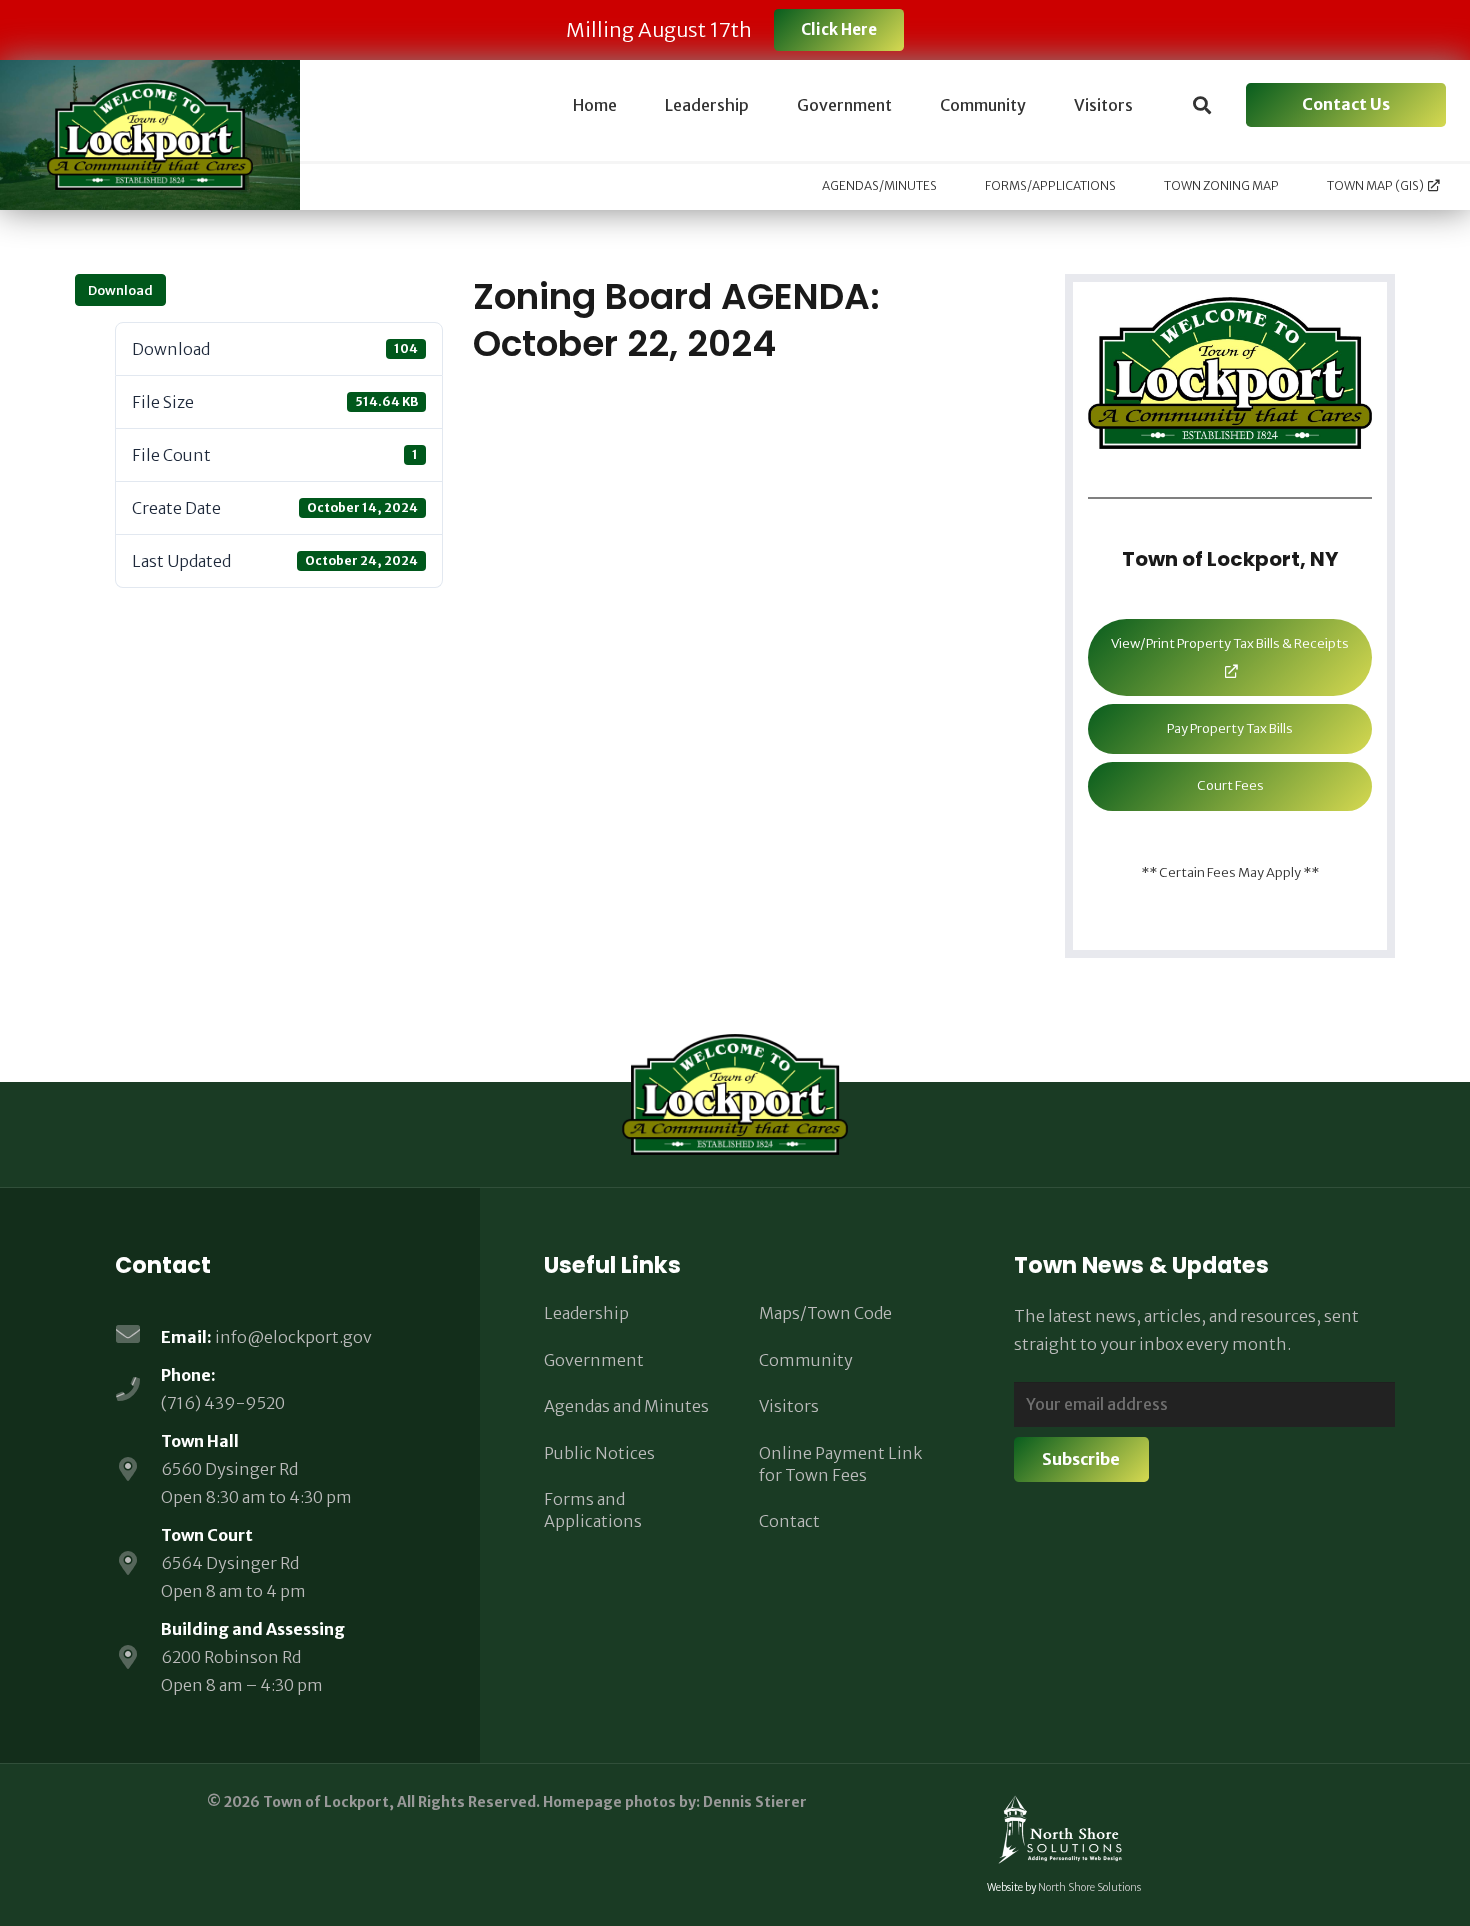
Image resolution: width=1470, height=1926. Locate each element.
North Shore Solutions (1089, 1887)
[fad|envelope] (138, 1336)
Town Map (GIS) (1375, 185)
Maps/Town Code (825, 1313)
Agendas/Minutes (879, 185)
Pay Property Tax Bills (1230, 728)
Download (120, 290)
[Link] (150, 135)
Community (806, 1360)
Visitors (789, 1406)
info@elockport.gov (293, 1337)
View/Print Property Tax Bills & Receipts (1230, 643)
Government (594, 1360)
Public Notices (599, 1453)
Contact (789, 1521)
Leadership (586, 1313)
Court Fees (1230, 785)
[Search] (1202, 105)
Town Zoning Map (1221, 185)
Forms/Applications (1050, 185)
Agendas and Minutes (626, 1406)
